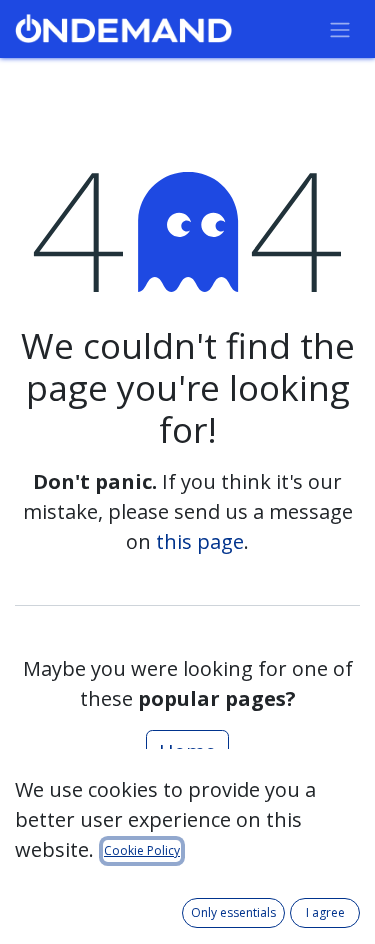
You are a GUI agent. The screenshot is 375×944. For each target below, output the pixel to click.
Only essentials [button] (233, 912)
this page (200, 541)
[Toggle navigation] (340, 29)
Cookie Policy (142, 850)
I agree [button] (325, 912)
